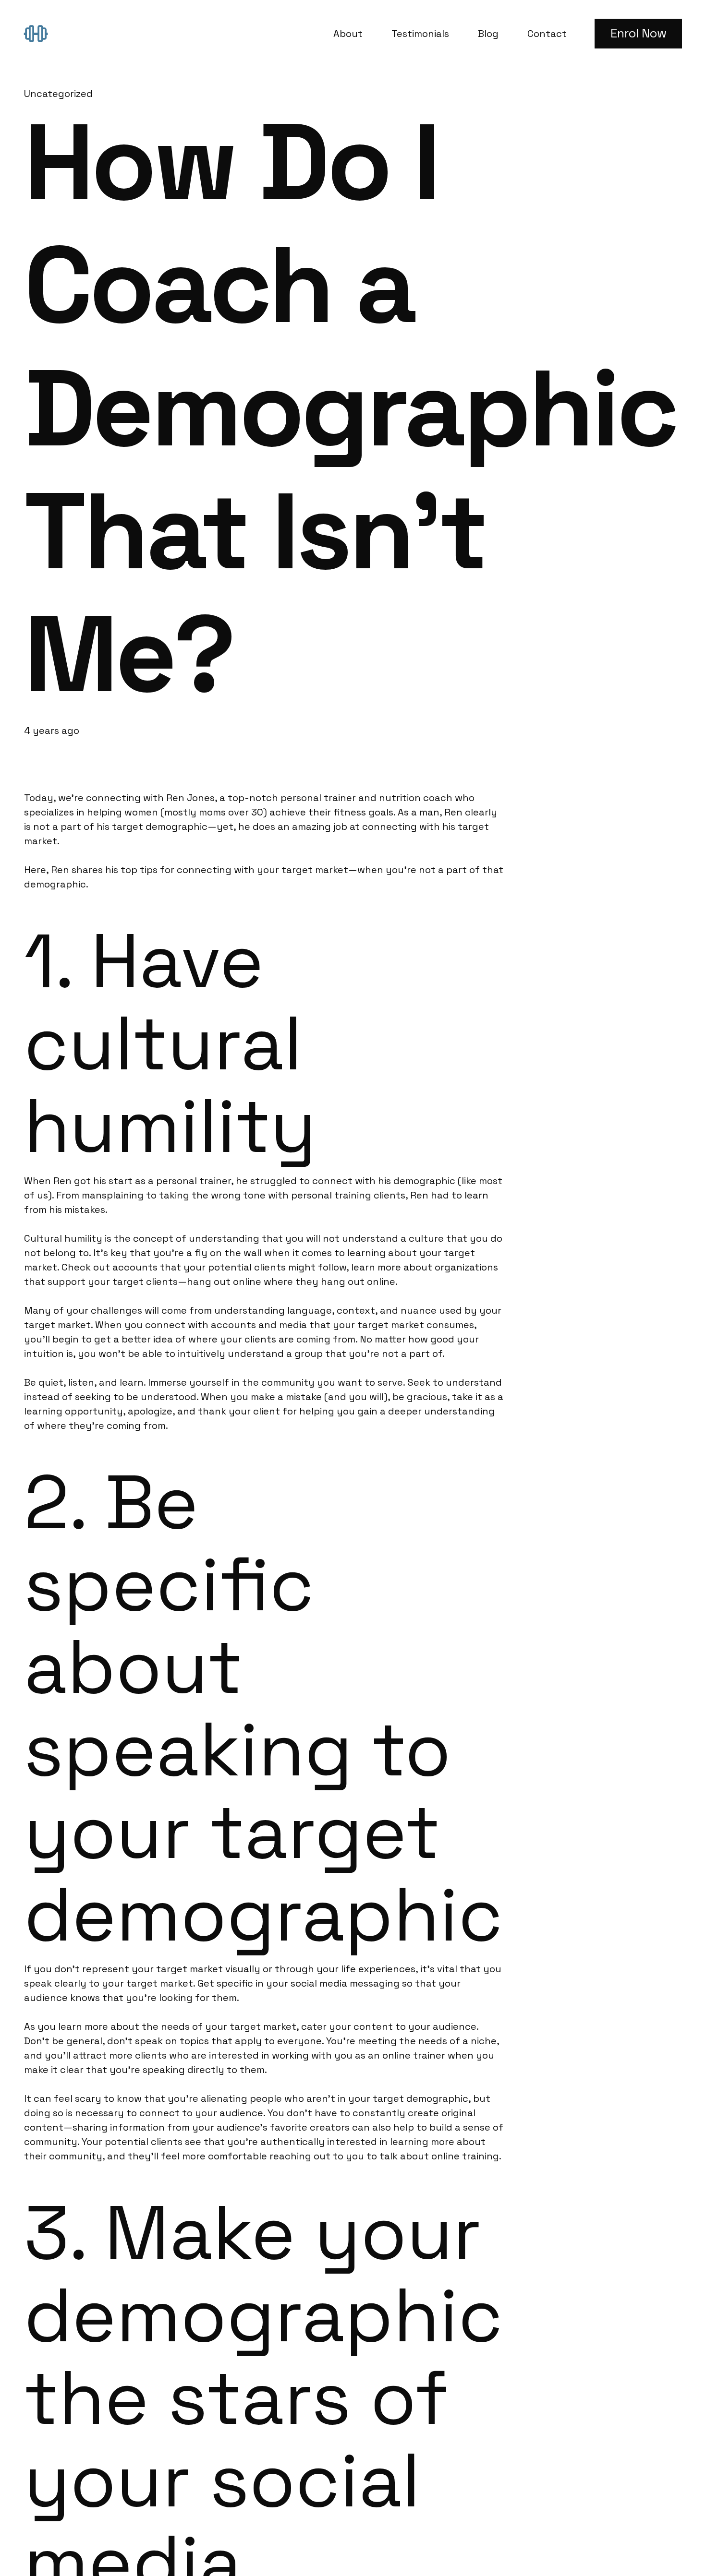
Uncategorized (58, 94)
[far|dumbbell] (40, 33)
